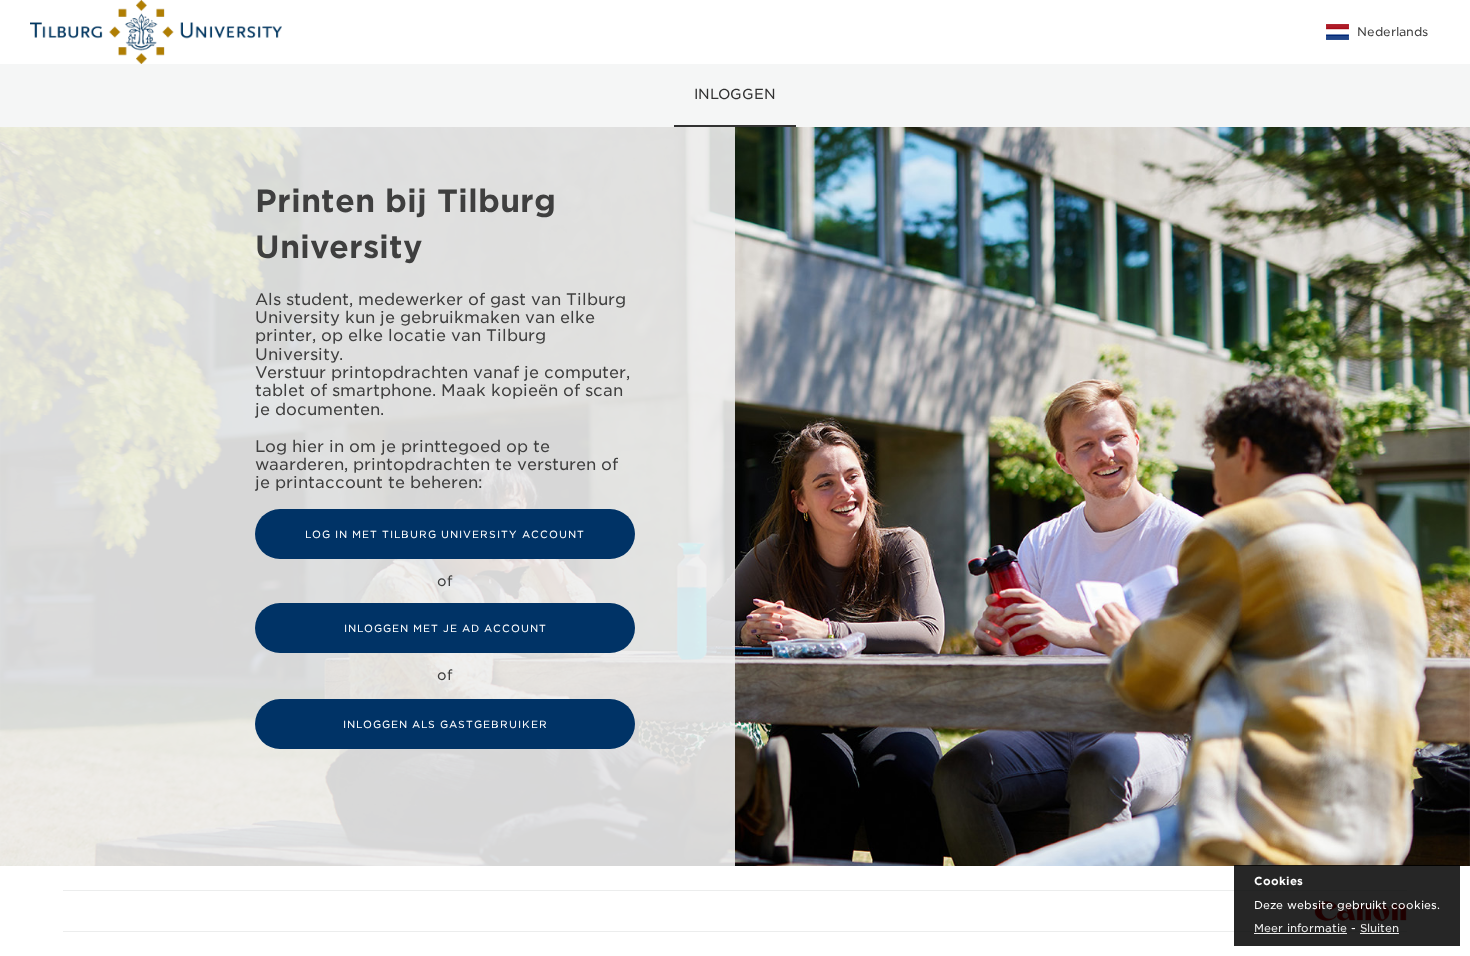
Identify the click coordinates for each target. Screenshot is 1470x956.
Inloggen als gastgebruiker (445, 724)
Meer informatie (1300, 928)
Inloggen (735, 94)
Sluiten (1379, 928)
